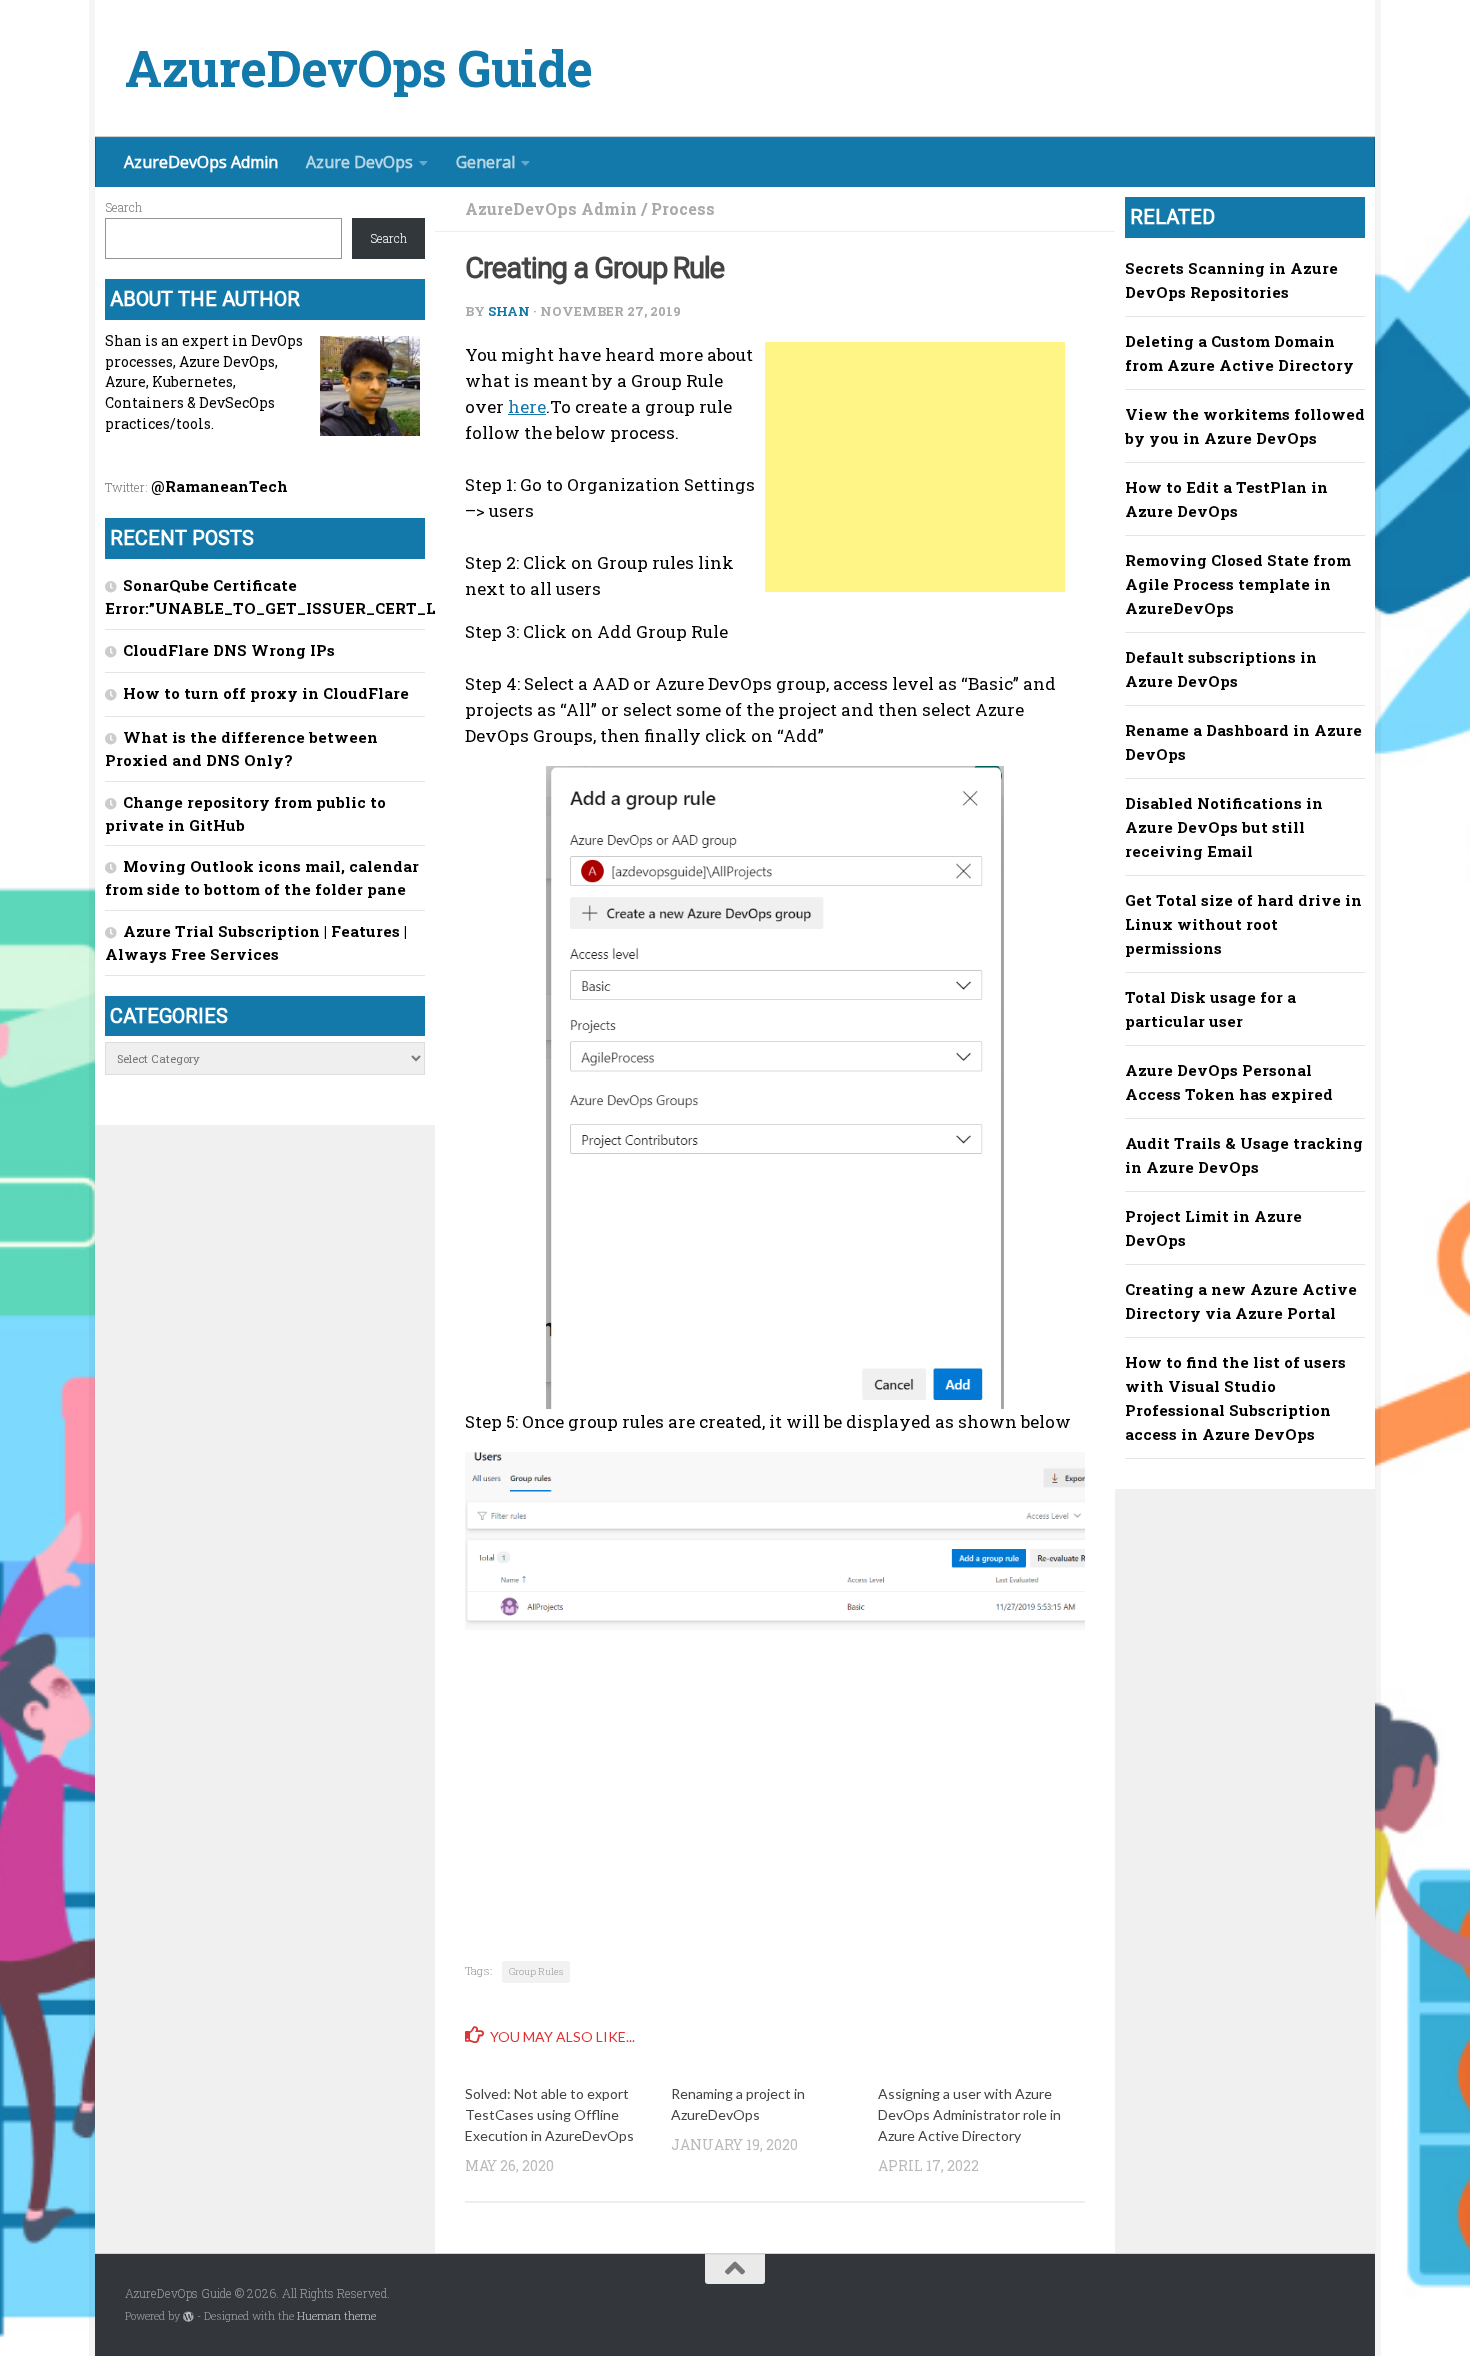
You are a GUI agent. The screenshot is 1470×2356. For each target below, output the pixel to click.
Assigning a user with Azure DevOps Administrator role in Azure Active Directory (969, 2114)
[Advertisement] (915, 467)
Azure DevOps (359, 162)
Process (683, 208)
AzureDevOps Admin (201, 162)
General (485, 162)
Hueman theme (336, 2316)
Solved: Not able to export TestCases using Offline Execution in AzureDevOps (549, 2114)
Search (123, 207)
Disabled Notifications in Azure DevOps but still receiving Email (1224, 827)
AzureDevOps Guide (359, 68)
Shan (509, 311)
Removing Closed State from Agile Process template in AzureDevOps (1238, 584)
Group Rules (536, 1971)
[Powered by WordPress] (188, 2316)
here (527, 406)
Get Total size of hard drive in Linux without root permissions (1243, 924)
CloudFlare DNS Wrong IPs (229, 650)
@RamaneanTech (219, 486)
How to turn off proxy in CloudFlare (266, 693)
